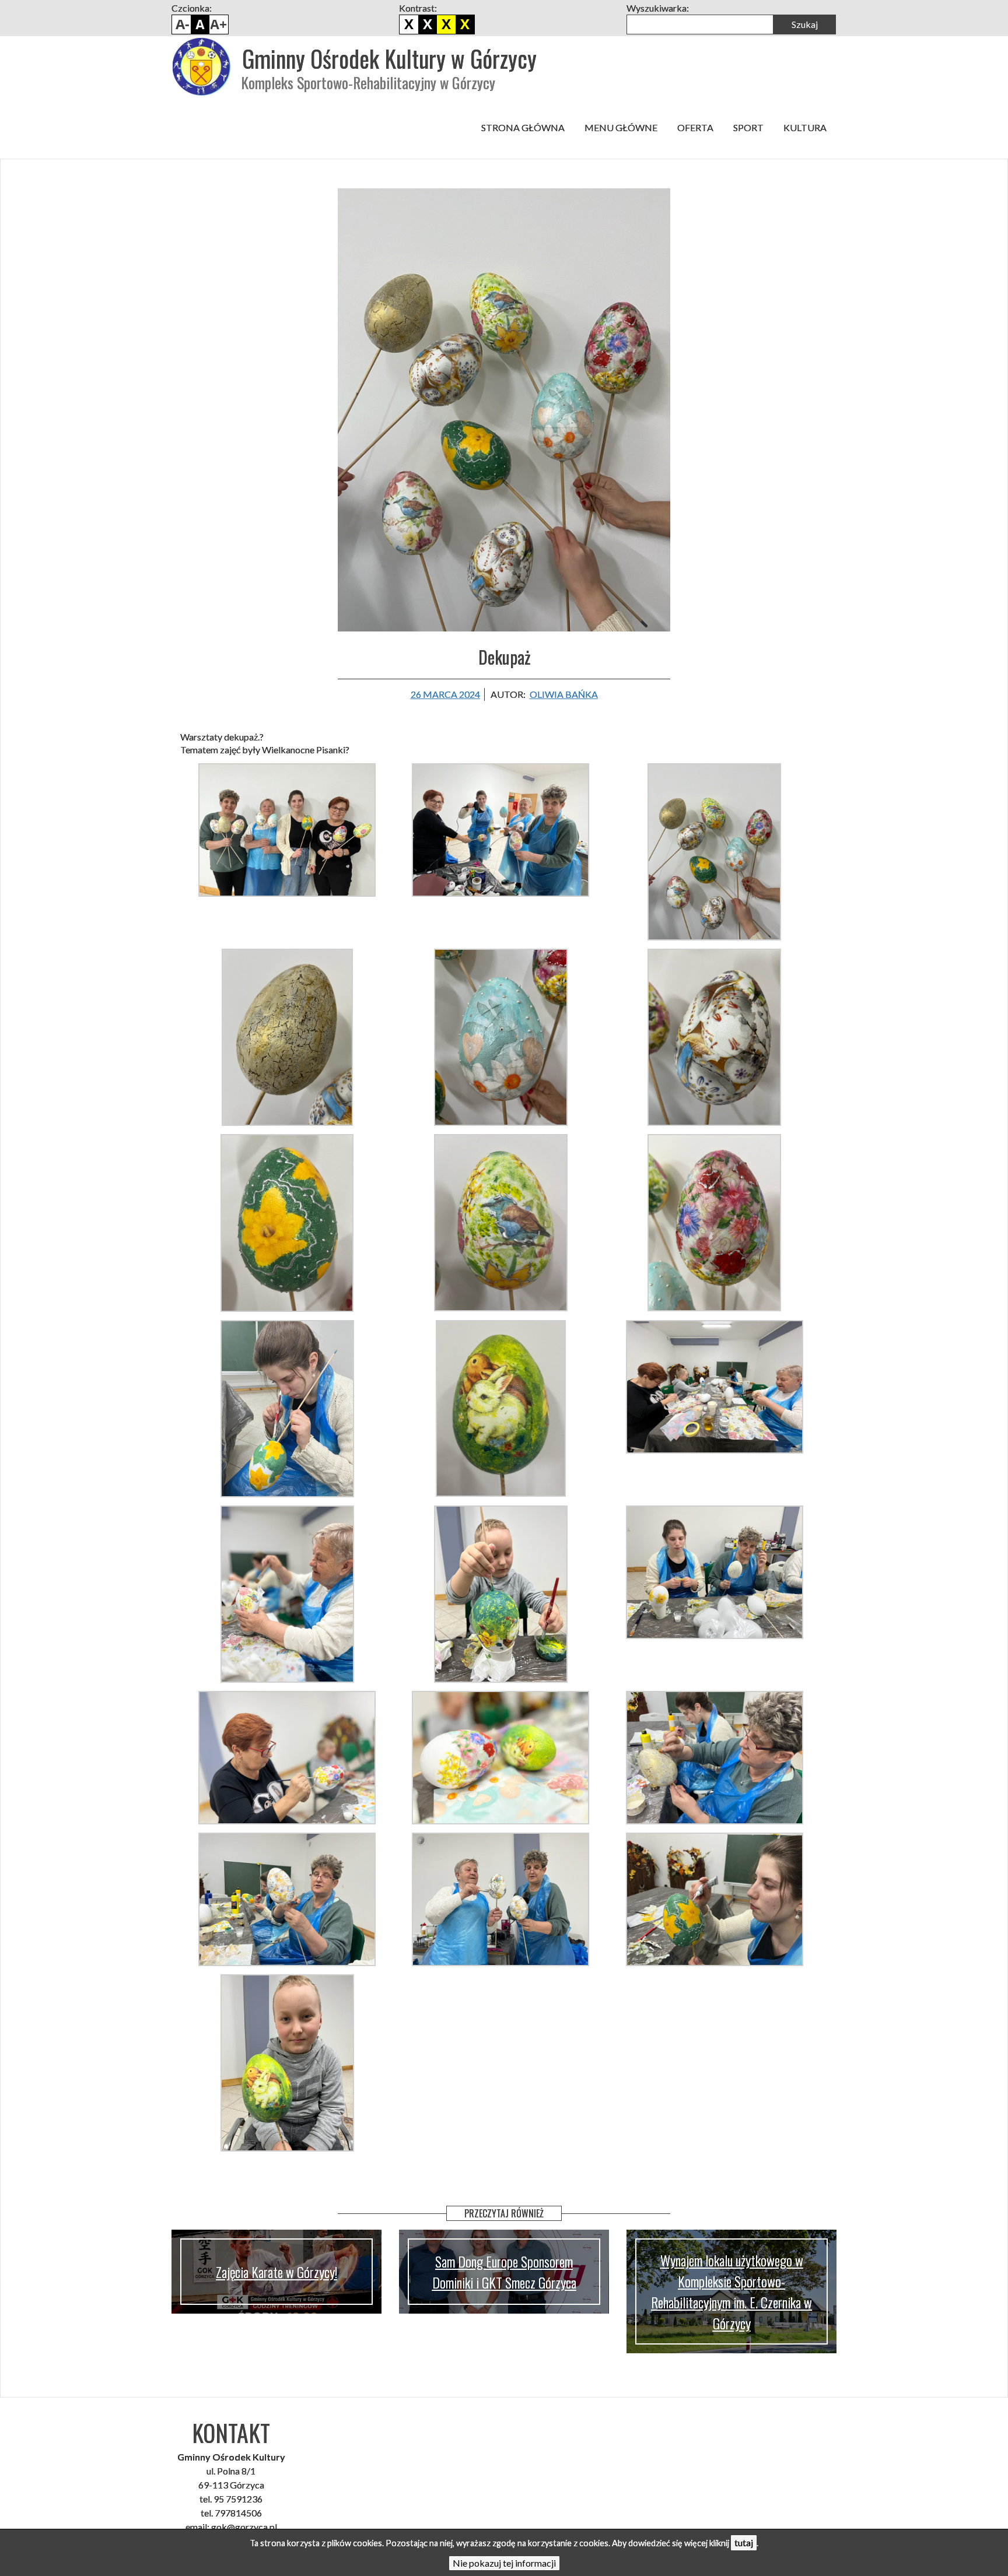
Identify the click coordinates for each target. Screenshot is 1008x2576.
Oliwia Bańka (564, 694)
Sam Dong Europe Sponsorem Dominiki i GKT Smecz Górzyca (504, 2272)
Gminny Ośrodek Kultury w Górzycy (389, 58)
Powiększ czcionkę (219, 24)
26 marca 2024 (445, 694)
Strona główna (523, 127)
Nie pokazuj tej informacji (504, 2563)
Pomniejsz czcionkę (181, 24)
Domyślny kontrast (409, 24)
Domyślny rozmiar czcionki (200, 24)
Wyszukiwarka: (658, 8)
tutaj (744, 2542)
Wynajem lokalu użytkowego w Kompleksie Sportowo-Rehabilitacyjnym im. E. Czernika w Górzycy (731, 2291)
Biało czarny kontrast (428, 24)
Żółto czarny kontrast (465, 24)
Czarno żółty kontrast (446, 24)
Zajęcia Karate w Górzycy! (276, 2272)
